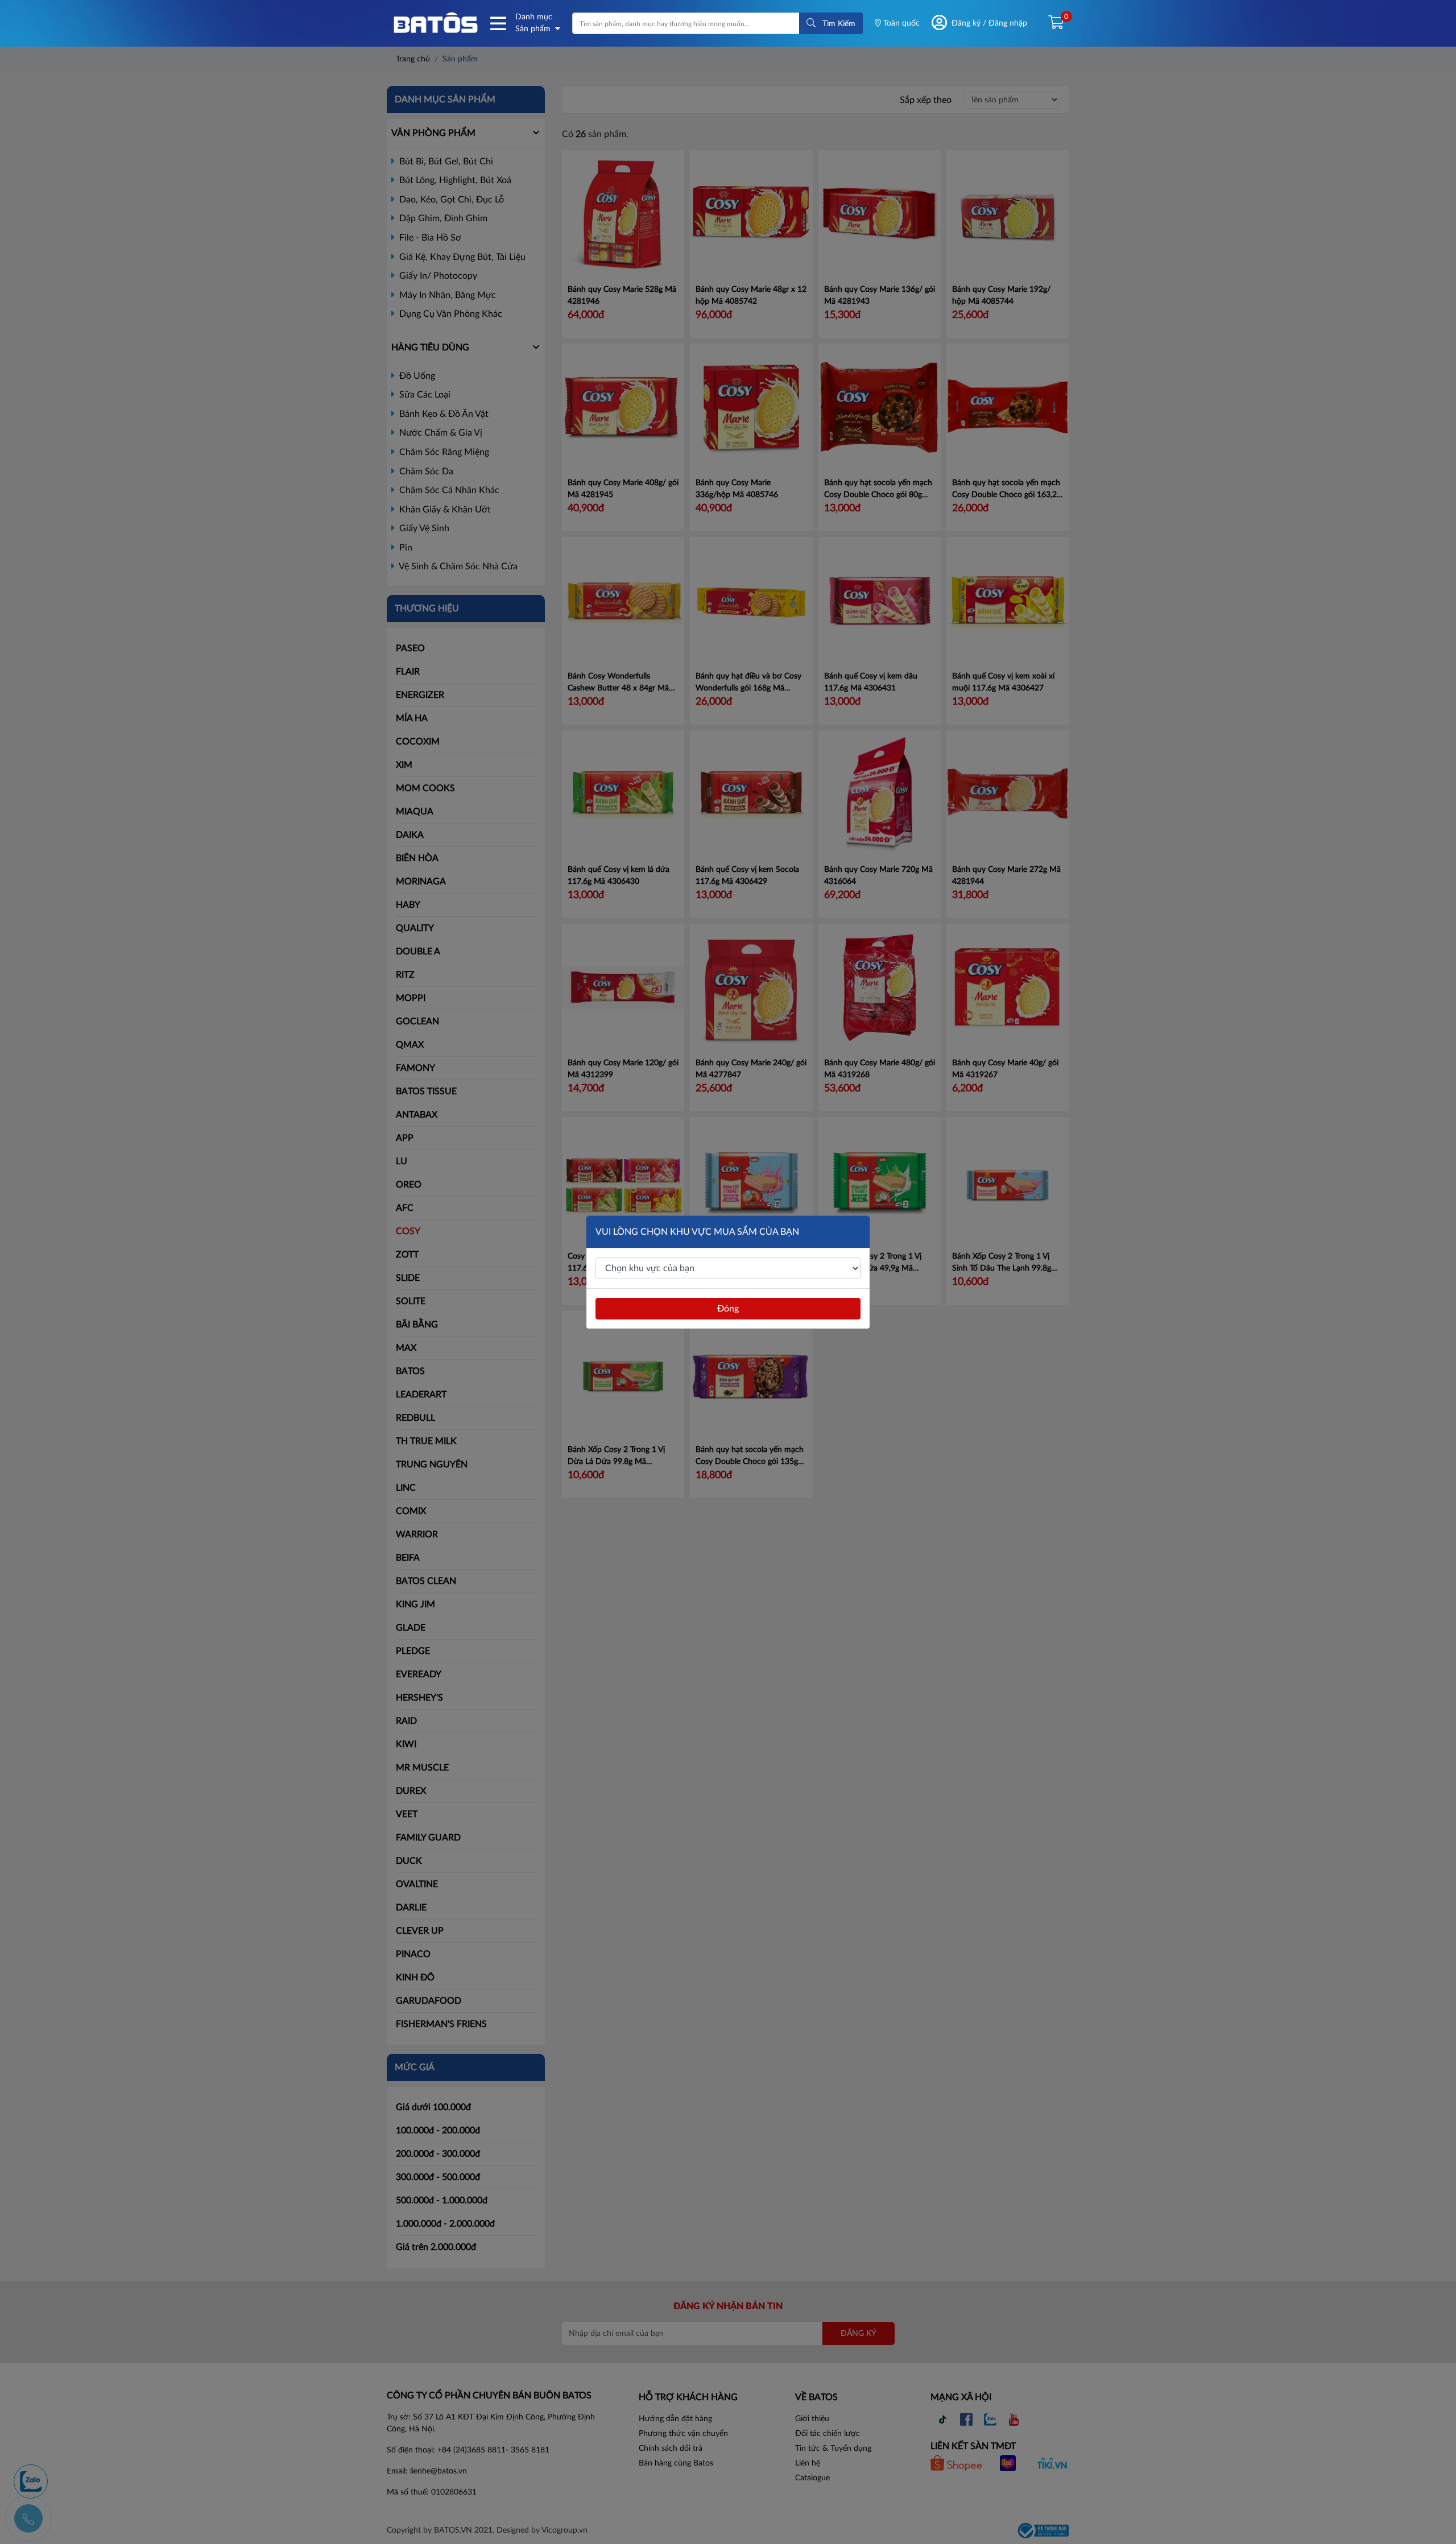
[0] (1051, 23)
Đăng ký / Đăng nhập (989, 23)
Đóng (728, 1309)
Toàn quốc (900, 23)
